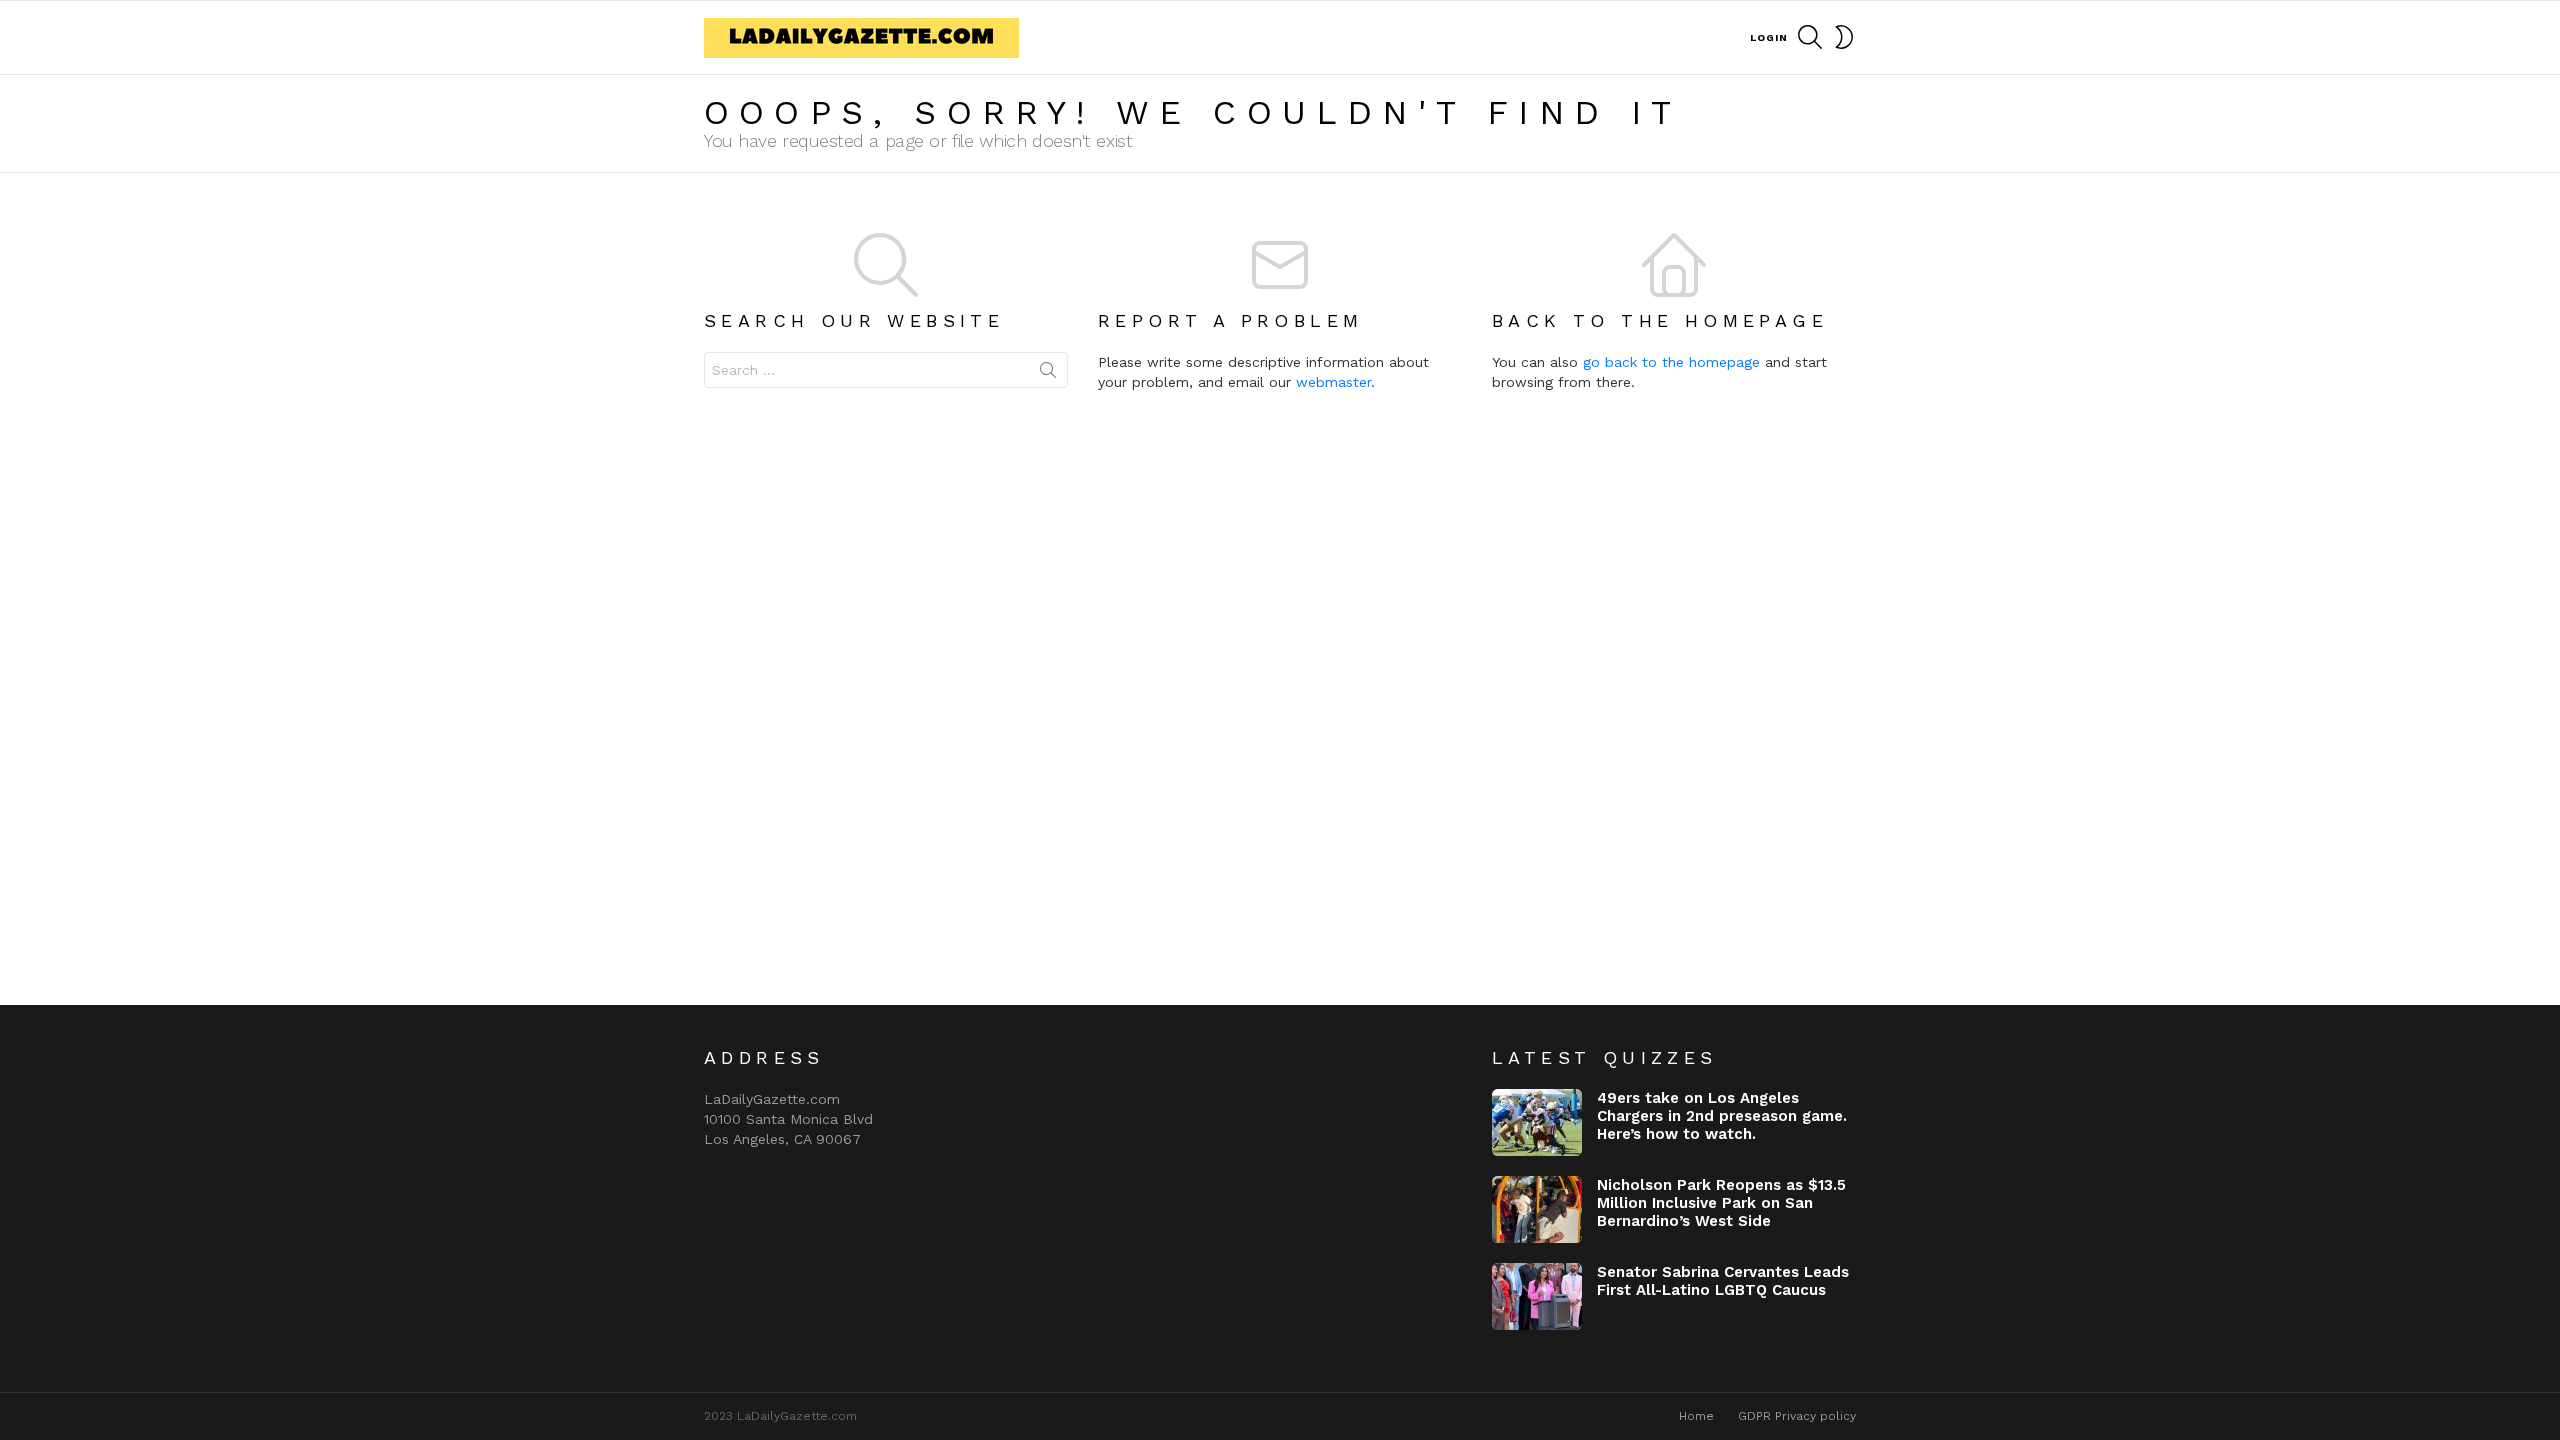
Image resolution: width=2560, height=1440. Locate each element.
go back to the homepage (1671, 362)
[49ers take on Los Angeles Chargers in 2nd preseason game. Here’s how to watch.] (1537, 1122)
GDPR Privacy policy (1797, 1416)
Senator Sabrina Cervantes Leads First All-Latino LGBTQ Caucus (1723, 1281)
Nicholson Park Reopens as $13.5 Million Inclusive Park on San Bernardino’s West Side (1721, 1203)
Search (1048, 374)
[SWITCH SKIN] (1844, 37)
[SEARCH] (1810, 37)
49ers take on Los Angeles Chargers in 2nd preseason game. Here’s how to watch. (1722, 1116)
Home (1696, 1416)
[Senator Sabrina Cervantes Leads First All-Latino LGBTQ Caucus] (1537, 1296)
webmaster (1333, 382)
